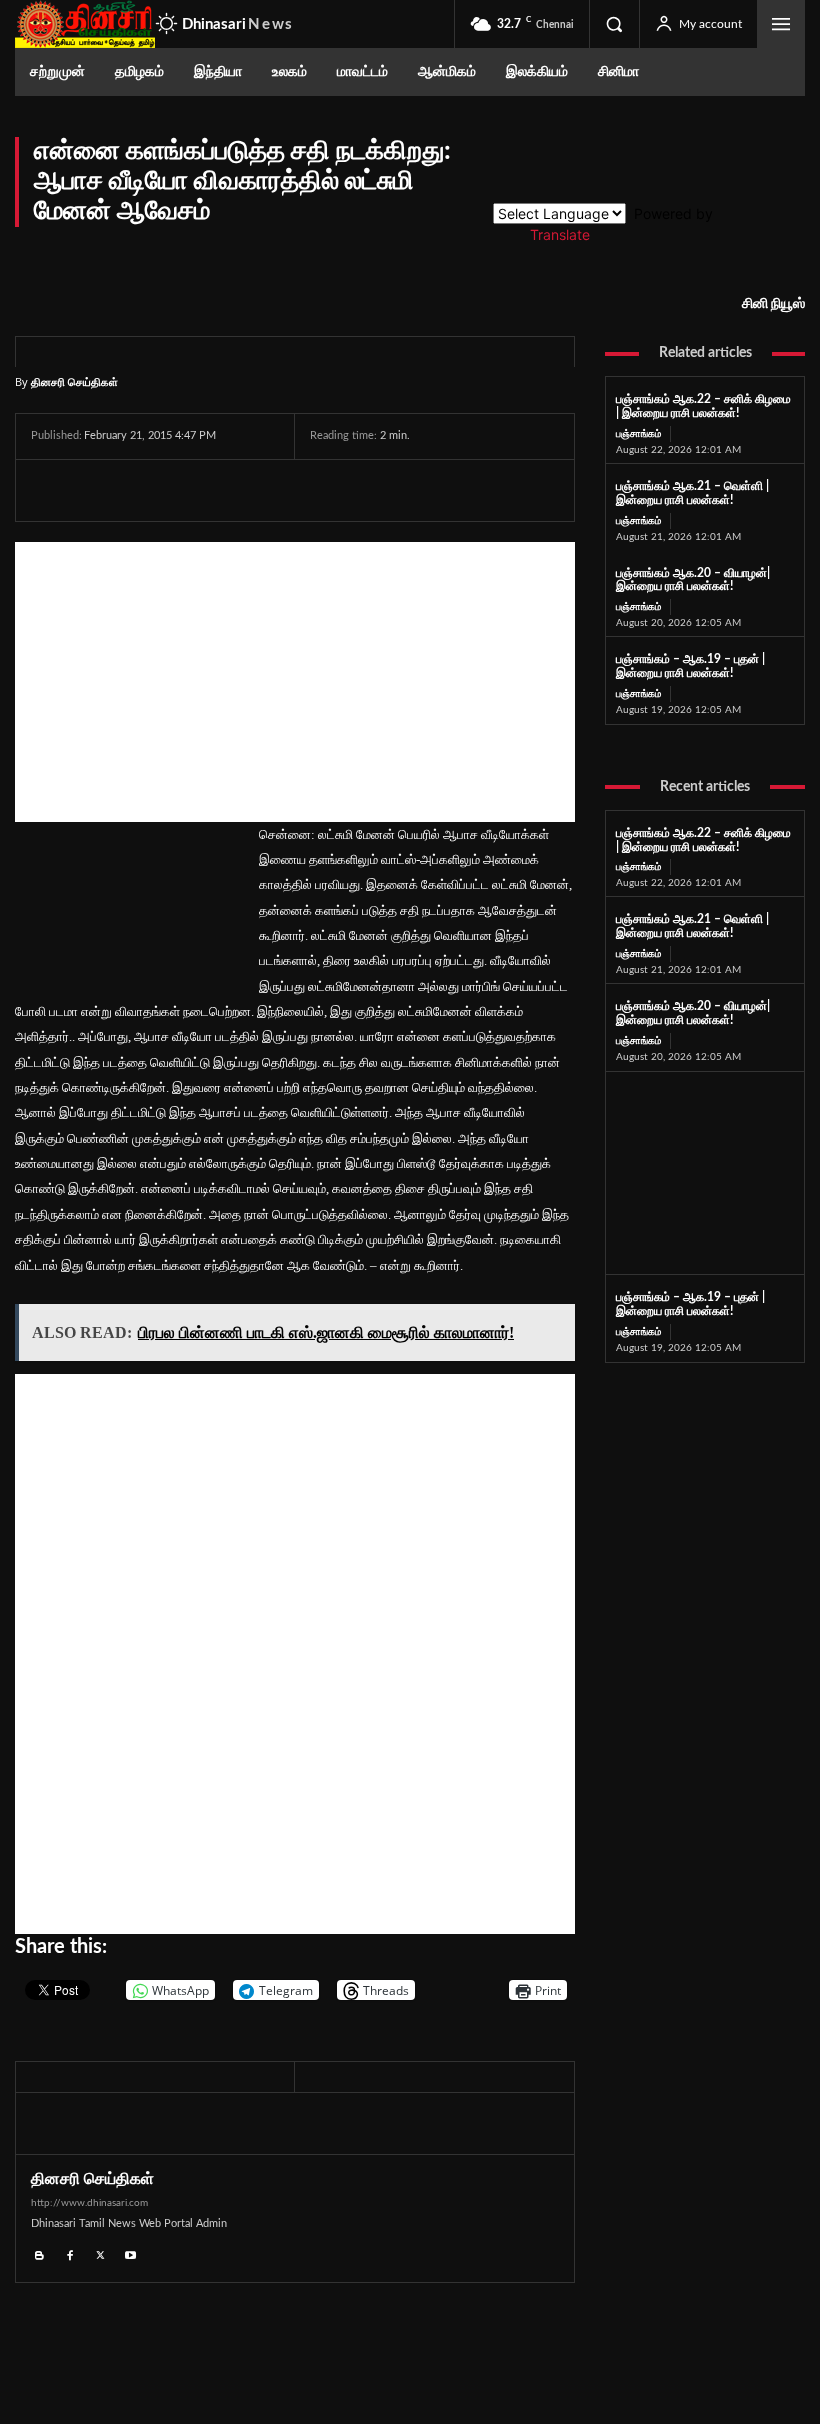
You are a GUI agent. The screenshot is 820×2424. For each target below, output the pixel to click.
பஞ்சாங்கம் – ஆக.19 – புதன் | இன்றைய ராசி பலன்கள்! (690, 666)
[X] (97, 490)
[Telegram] (189, 490)
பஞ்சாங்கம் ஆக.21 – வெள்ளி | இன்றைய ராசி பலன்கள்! (692, 926)
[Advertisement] (295, 682)
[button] (614, 24)
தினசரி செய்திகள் (74, 381)
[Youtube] (131, 2252)
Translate (560, 234)
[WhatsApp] (143, 490)
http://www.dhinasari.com (89, 2203)
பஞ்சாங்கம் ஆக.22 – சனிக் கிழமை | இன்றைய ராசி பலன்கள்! (703, 406)
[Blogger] (39, 2252)
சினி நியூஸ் (773, 304)
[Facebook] (51, 490)
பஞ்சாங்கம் (638, 434)
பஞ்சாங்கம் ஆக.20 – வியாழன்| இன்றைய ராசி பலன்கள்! (693, 580)
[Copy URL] (284, 490)
